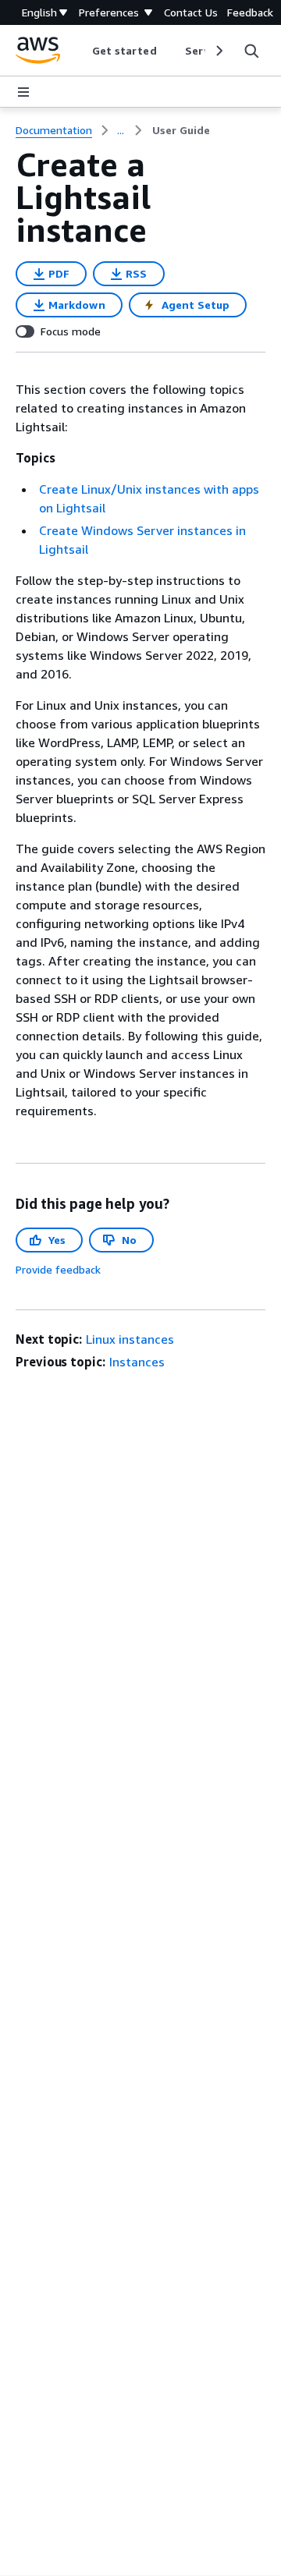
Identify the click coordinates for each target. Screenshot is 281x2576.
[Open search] (251, 51)
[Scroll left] (80, 51)
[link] (181, 130)
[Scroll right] (218, 51)
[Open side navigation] (23, 92)
